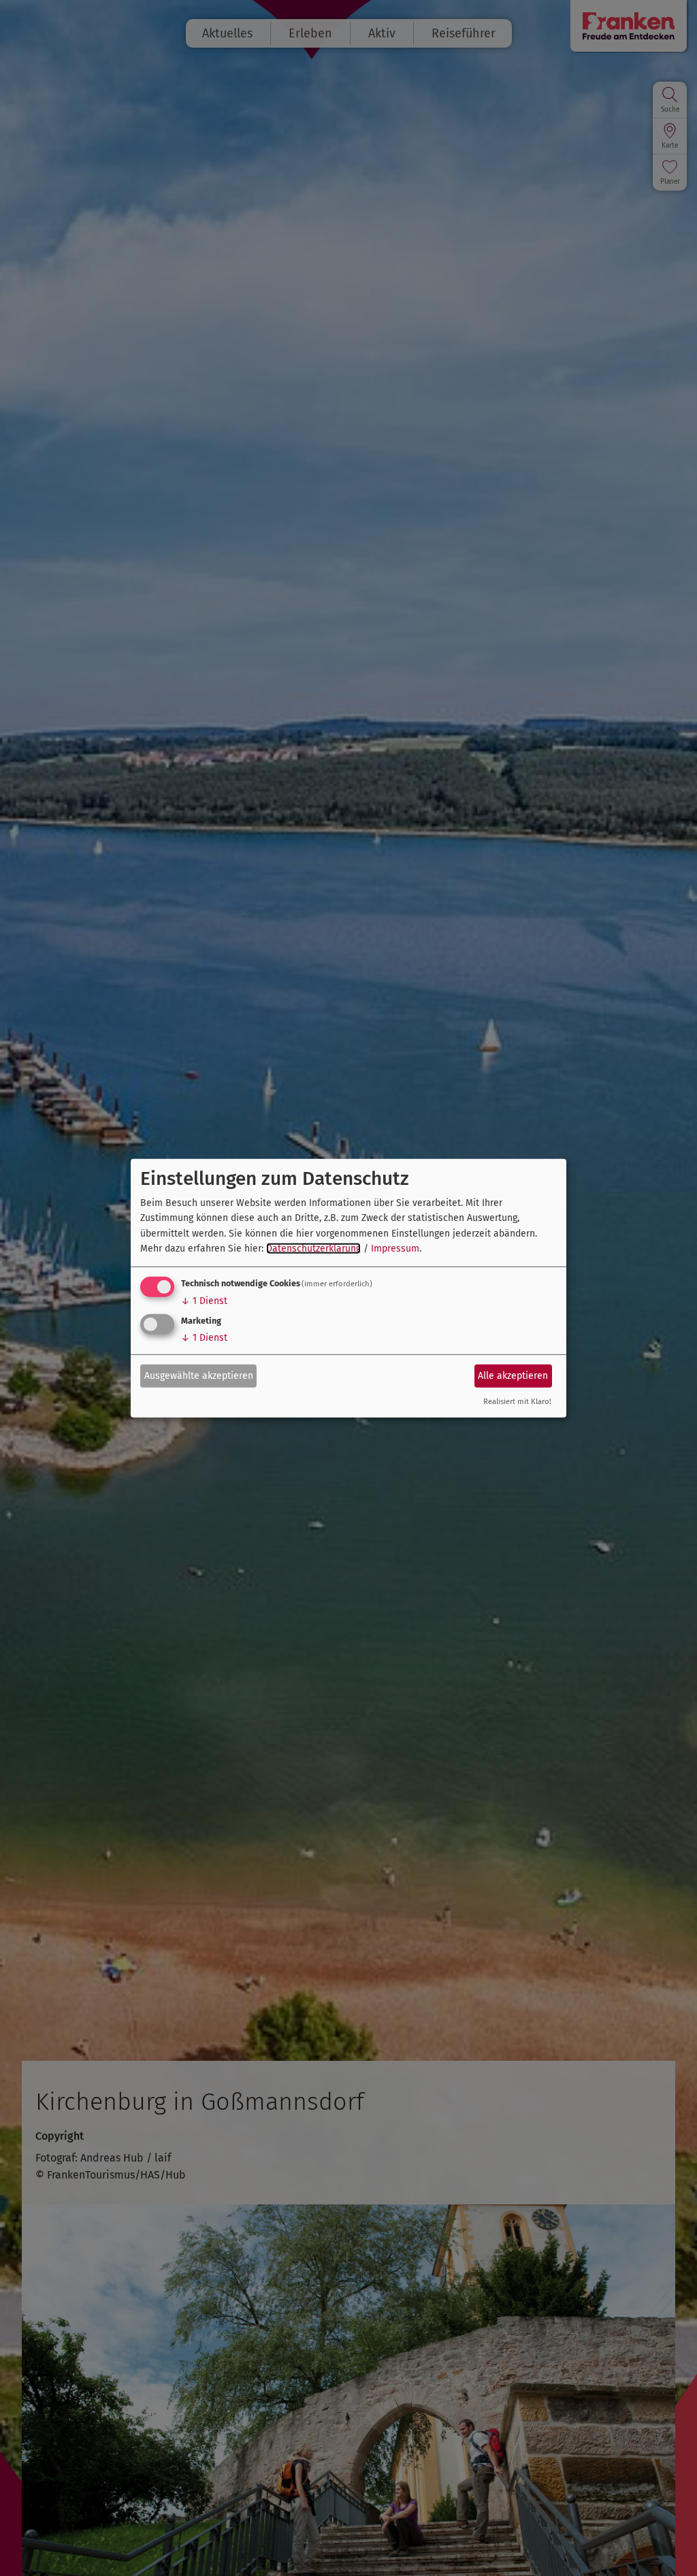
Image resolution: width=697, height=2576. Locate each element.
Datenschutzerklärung (313, 1249)
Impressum (395, 1249)
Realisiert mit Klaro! (517, 1402)
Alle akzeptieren (513, 1376)
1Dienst (204, 1301)
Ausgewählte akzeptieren (199, 1376)
